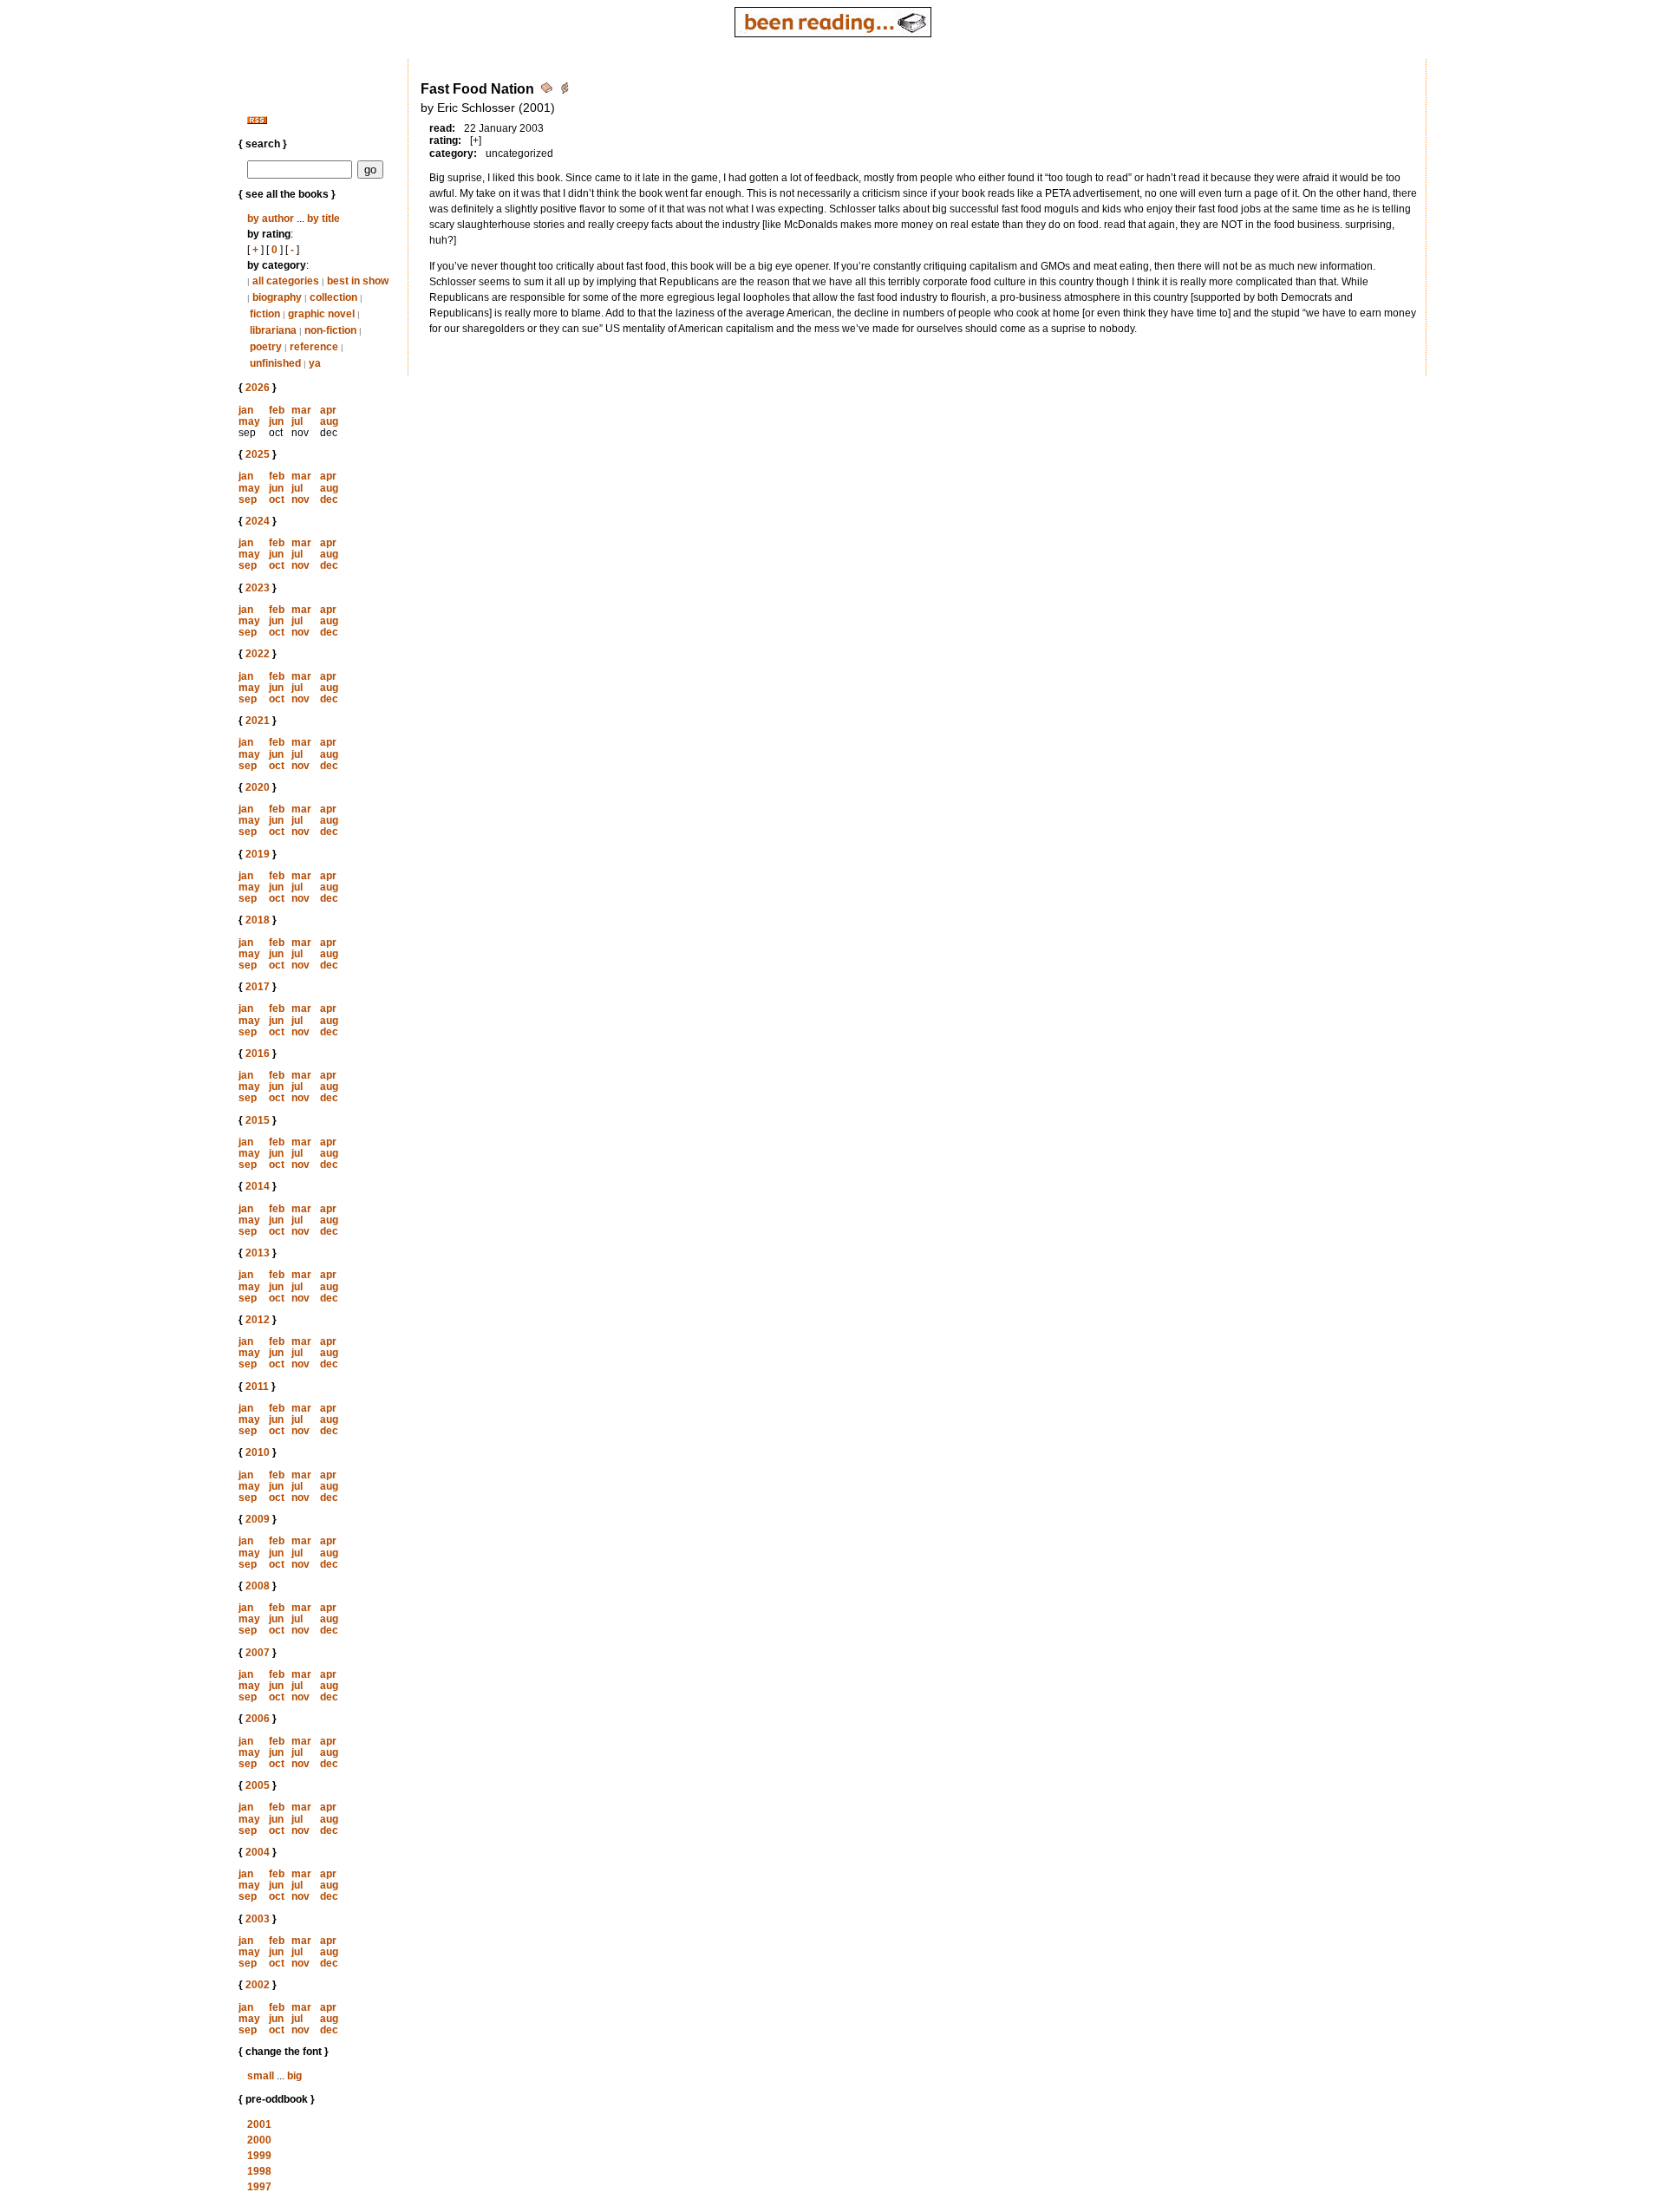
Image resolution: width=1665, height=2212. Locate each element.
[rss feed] (257, 121)
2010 (258, 1452)
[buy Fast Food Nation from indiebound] (565, 91)
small (261, 2076)
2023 (258, 588)
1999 (259, 2156)
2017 (258, 987)
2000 (259, 2140)
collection (333, 297)
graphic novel (321, 314)
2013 (258, 1253)
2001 (259, 2124)
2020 (258, 787)
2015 (258, 1120)
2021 (258, 721)
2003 (258, 1919)
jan (246, 410)
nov (300, 499)
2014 (258, 1186)
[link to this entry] (548, 91)
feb (277, 410)
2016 (258, 1054)
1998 (259, 2171)
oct (277, 499)
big (294, 2076)
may (249, 421)
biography (277, 297)
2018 (258, 920)
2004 (258, 1852)
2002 (258, 1985)
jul (297, 421)
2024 (258, 521)
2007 (258, 1653)
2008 (258, 1586)
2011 (257, 1387)
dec (329, 499)
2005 (258, 1785)
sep (248, 499)
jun (276, 421)
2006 (258, 1719)
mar (301, 410)
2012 (258, 1320)
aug (329, 421)
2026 (258, 388)
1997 (259, 2187)
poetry (266, 347)
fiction (265, 314)
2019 (258, 854)
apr (328, 410)
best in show (358, 281)
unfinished (275, 363)
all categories (286, 281)
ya (315, 363)
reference (314, 347)
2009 (258, 1519)
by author (271, 219)
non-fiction (330, 330)
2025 (258, 454)
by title (323, 219)
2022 (258, 654)
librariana (273, 330)
